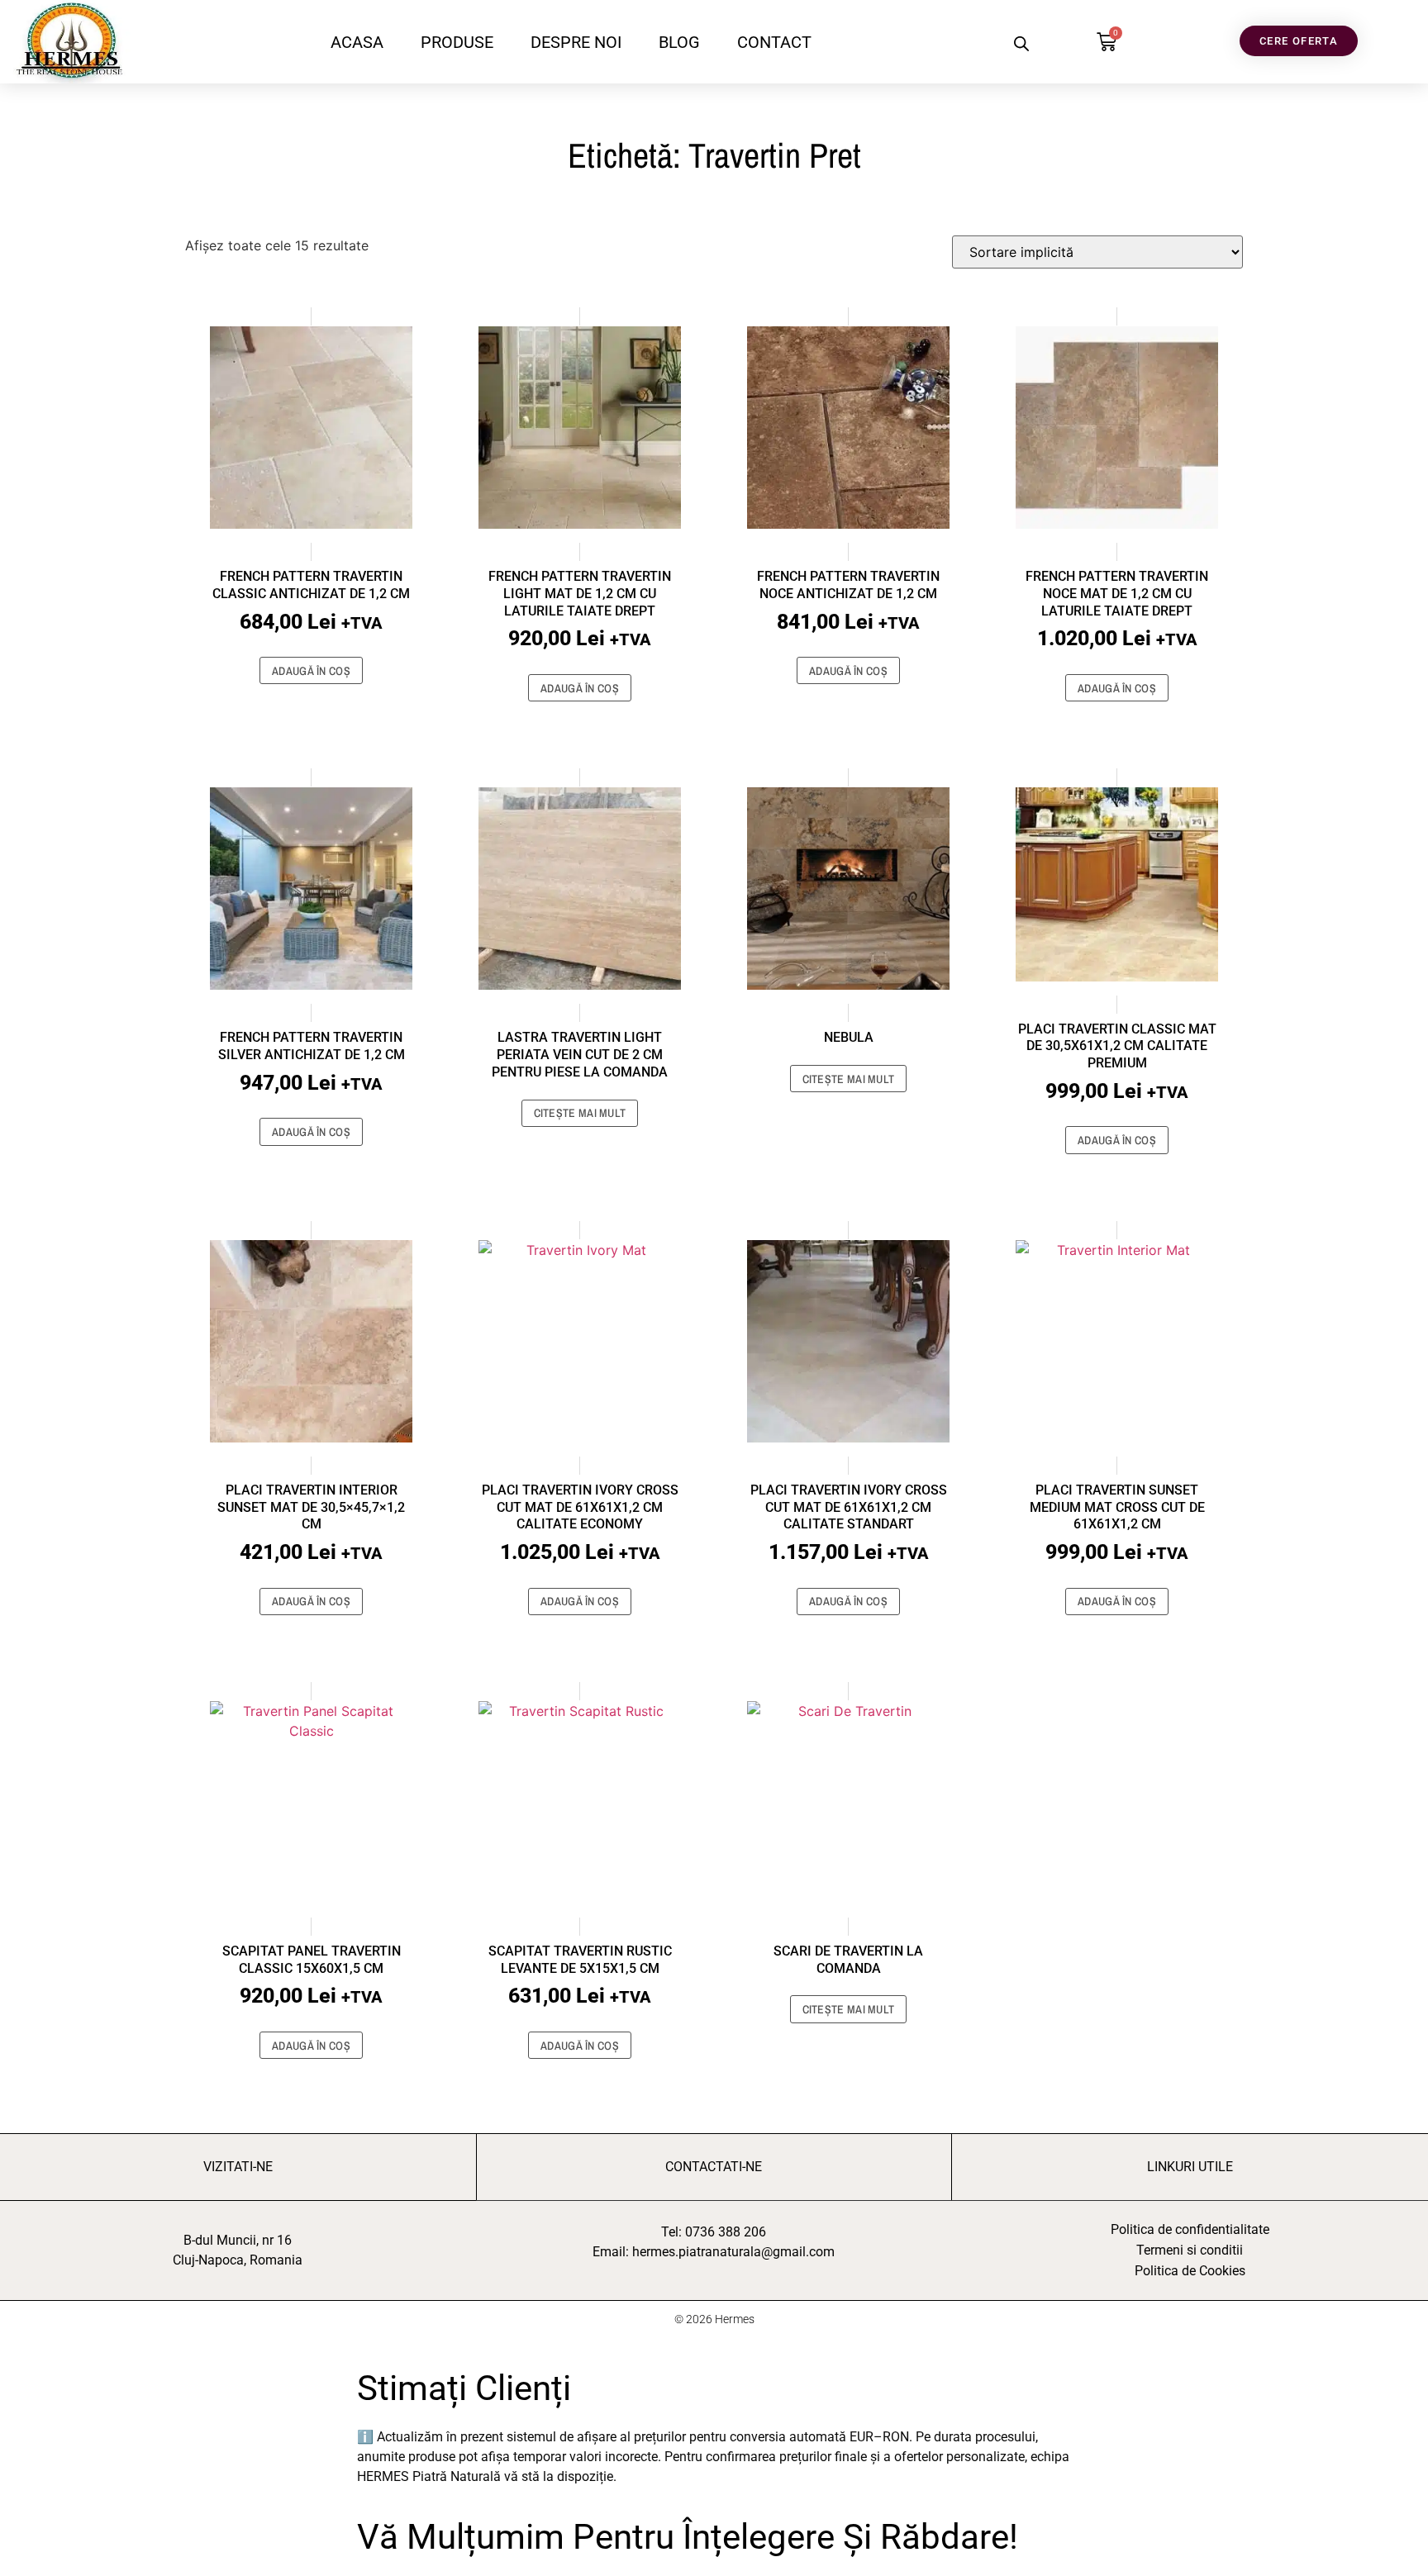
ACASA (357, 42)
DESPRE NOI (576, 42)
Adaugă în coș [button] (311, 671)
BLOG (679, 42)
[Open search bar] (1021, 43)
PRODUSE (457, 42)
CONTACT (774, 42)
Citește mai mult (580, 1113)
